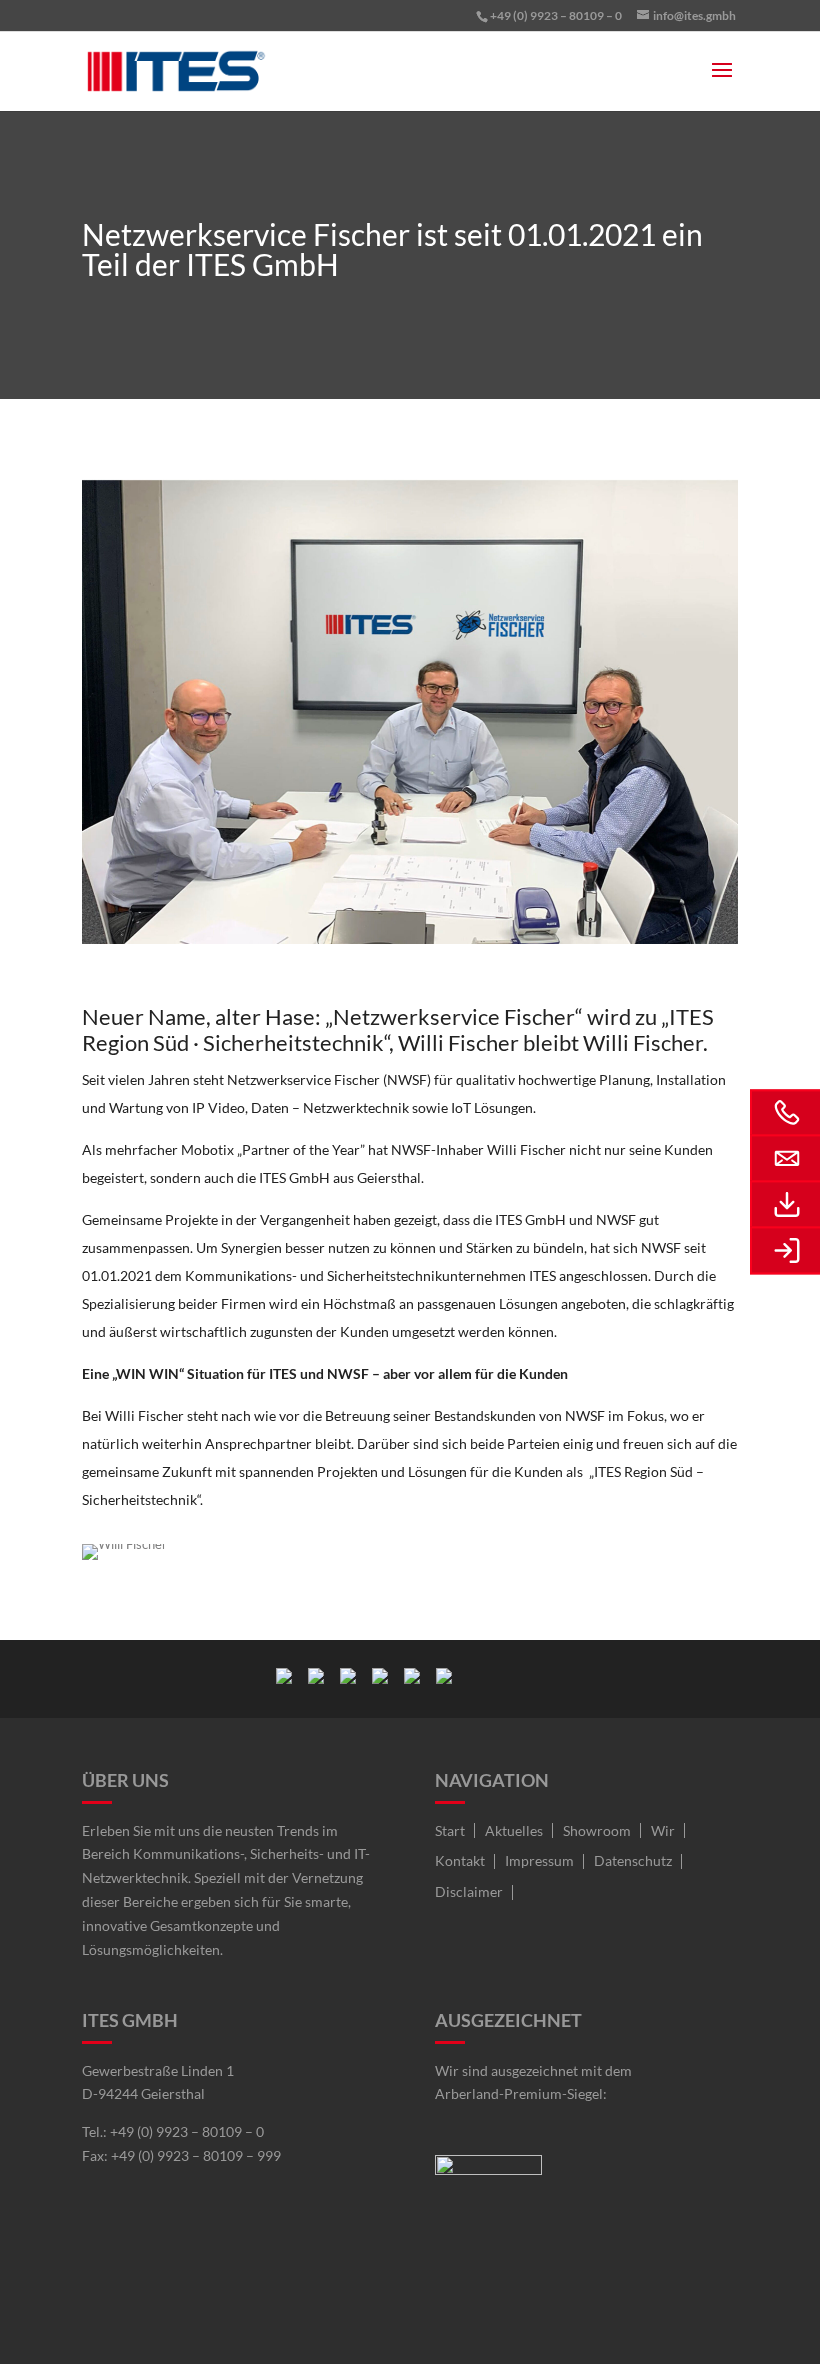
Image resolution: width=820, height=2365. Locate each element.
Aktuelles (514, 1830)
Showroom (597, 1830)
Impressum (539, 1860)
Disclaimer (469, 1891)
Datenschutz (633, 1860)
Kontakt (460, 1860)
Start (450, 1830)
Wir (663, 1830)
